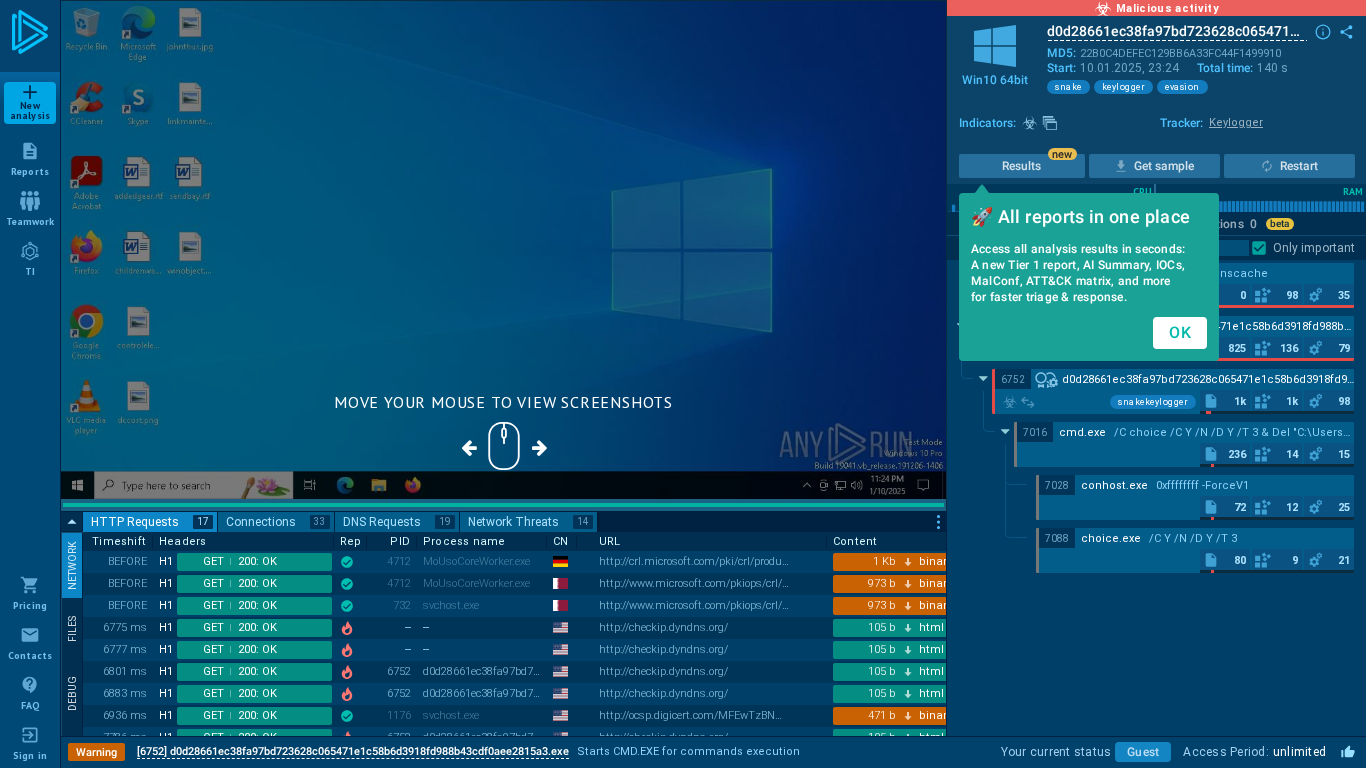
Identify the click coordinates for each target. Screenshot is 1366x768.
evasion (1182, 87)
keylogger (1124, 87)
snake (1068, 87)
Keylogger (1236, 122)
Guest (1143, 752)
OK (1180, 332)
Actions (1229, 224)
